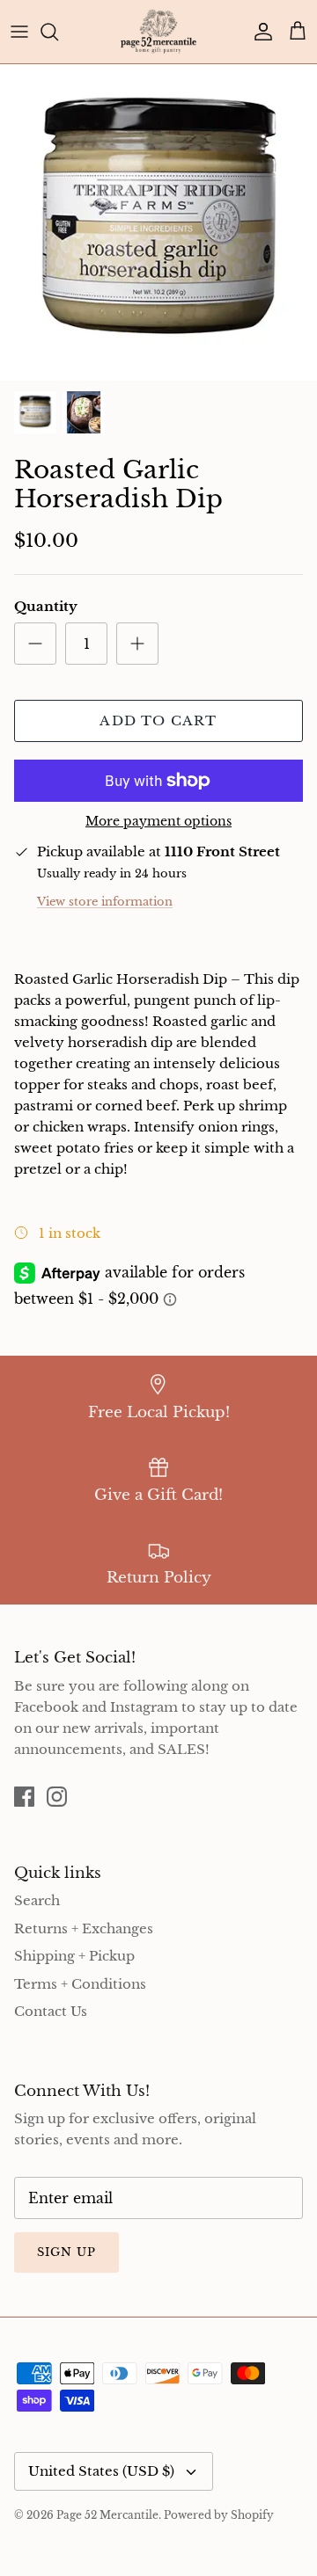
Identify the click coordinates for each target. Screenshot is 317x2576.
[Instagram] (57, 1797)
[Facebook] (24, 1797)
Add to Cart (158, 720)
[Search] (58, 32)
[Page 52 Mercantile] (158, 32)
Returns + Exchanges (84, 1928)
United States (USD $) (101, 2471)
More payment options (158, 822)
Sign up (66, 2252)
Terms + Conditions (80, 1984)
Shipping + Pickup (74, 1956)
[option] (158, 222)
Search (37, 1900)
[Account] (259, 32)
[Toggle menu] (19, 32)
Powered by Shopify (219, 2515)
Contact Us (51, 2011)
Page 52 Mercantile (107, 2515)
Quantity (46, 606)
